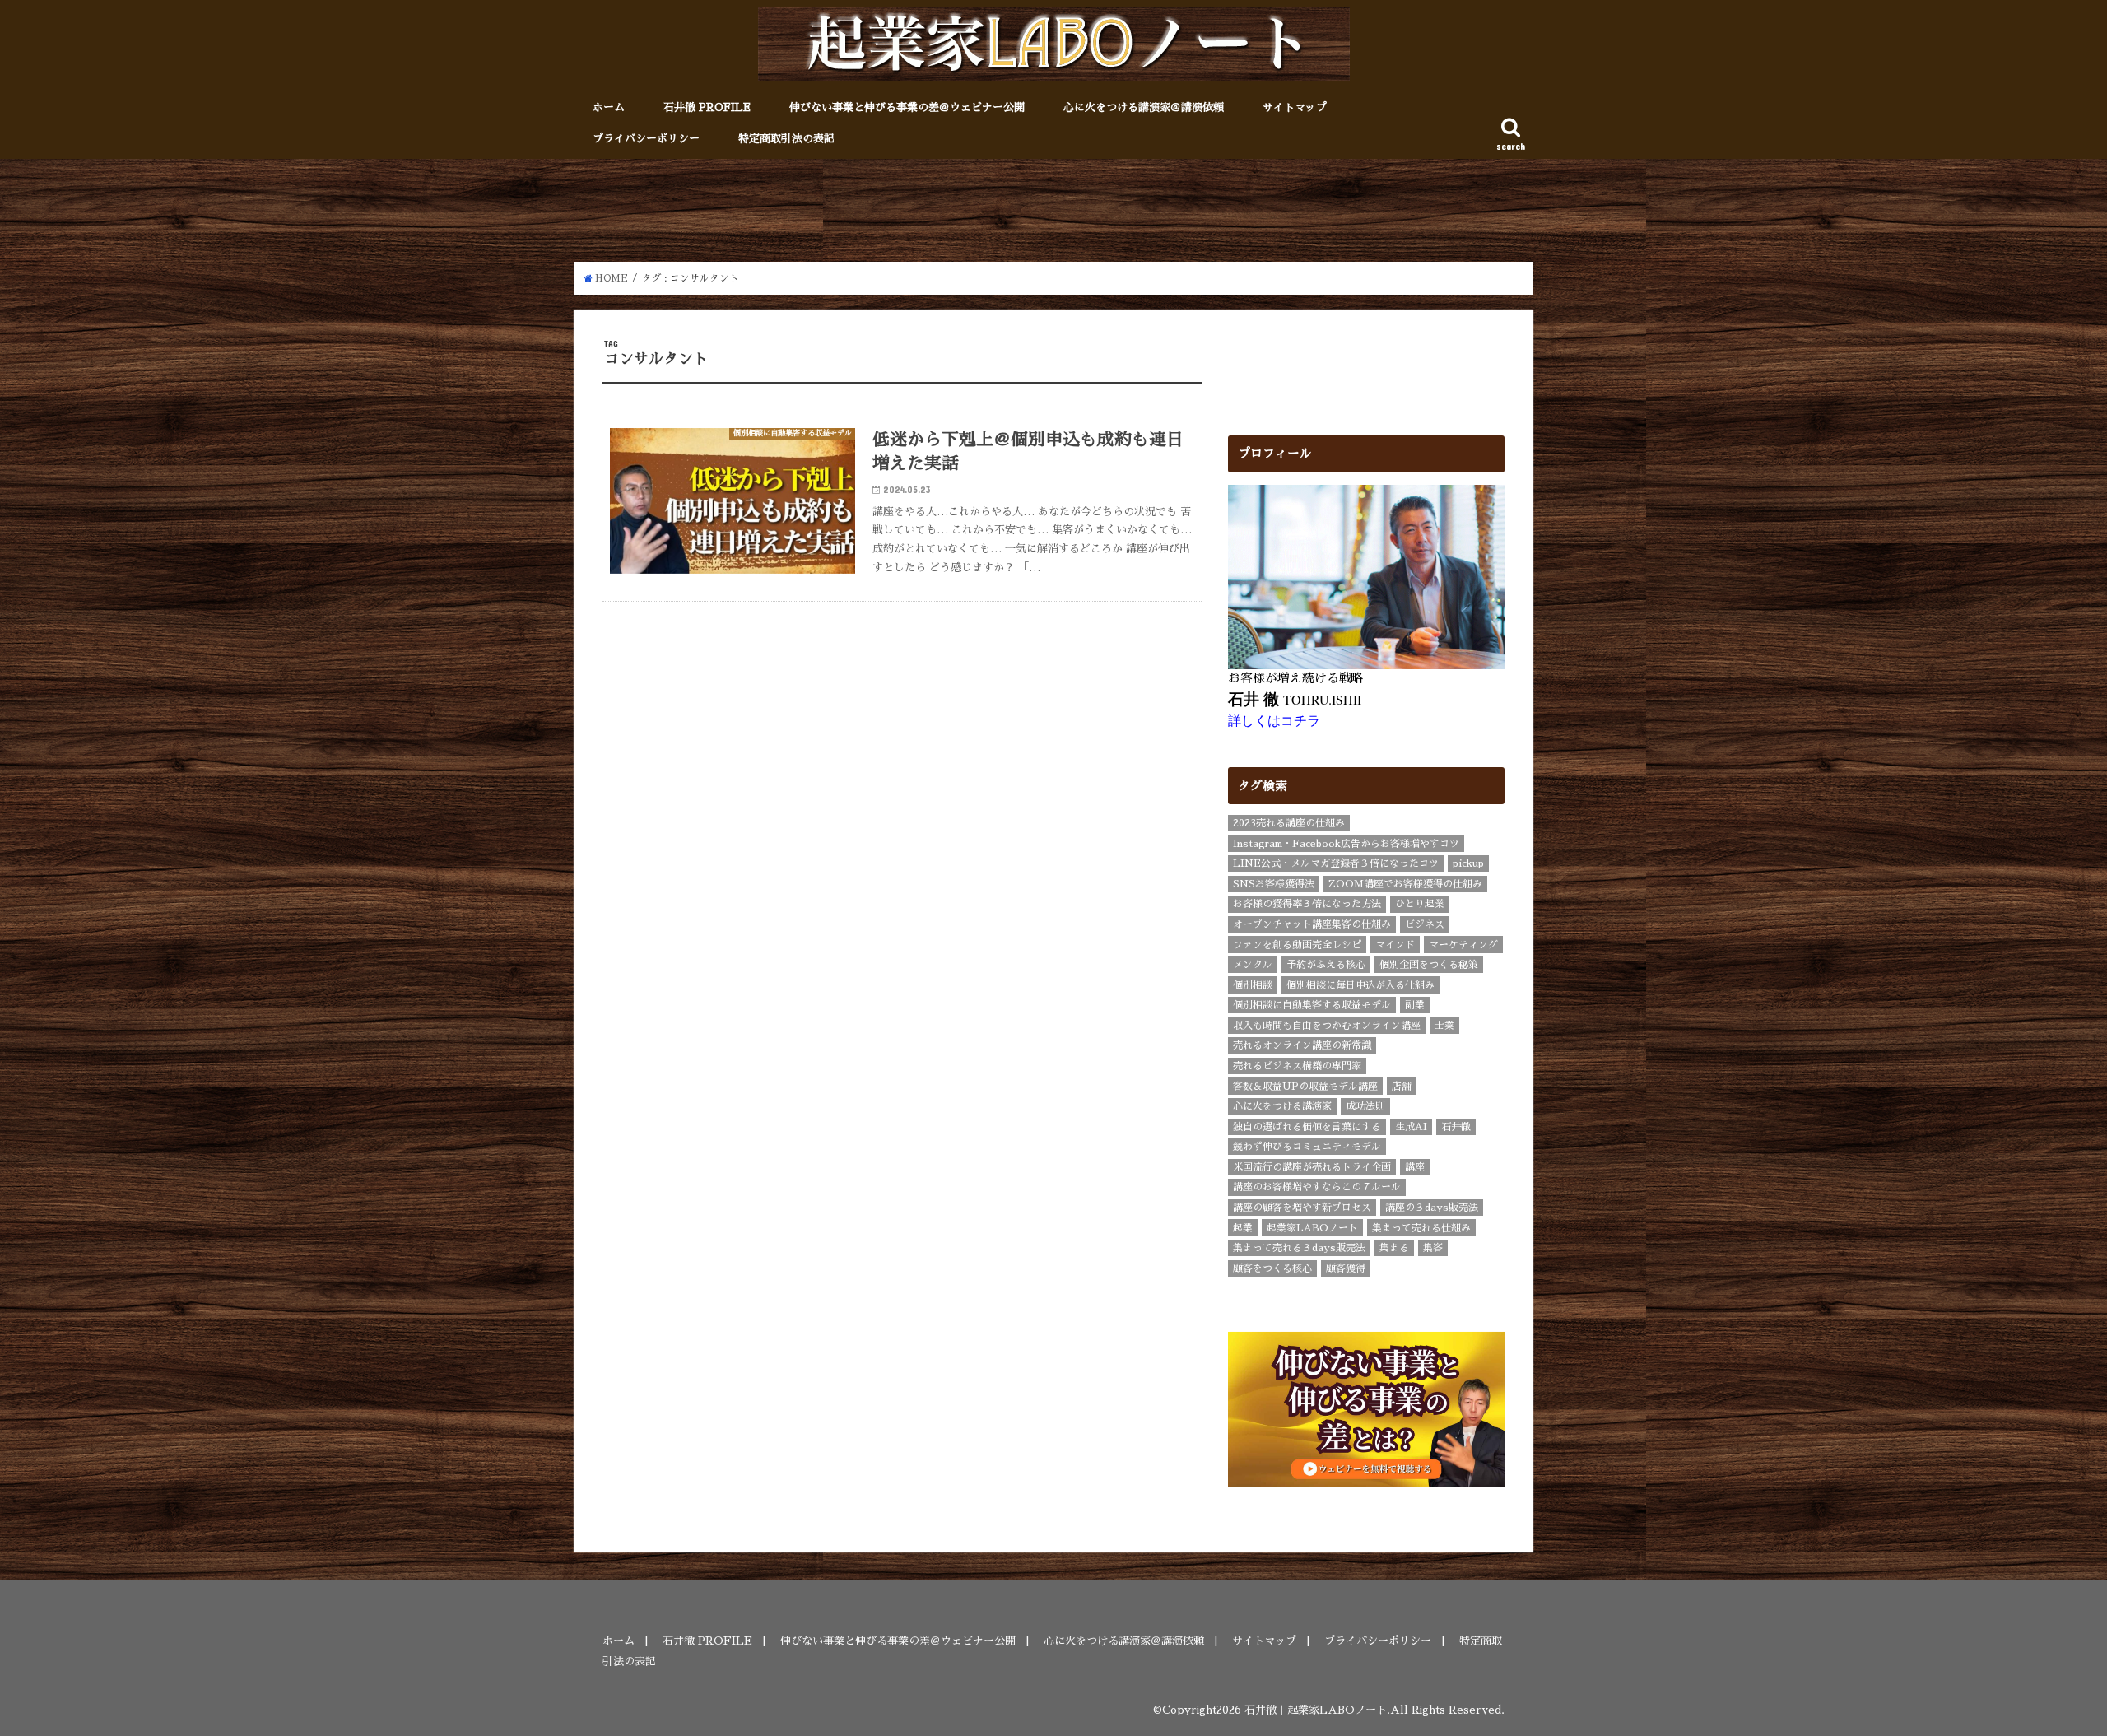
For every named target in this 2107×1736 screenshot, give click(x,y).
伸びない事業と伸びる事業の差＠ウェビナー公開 (907, 107)
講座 (1415, 1167)
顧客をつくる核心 (1272, 1268)
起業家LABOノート (1312, 1228)
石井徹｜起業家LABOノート (1316, 1710)
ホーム (609, 107)
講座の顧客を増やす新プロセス (1302, 1208)
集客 (1433, 1248)
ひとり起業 (1420, 904)
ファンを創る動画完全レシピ (1297, 945)
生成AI (1411, 1127)
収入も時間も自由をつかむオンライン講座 (1327, 1026)
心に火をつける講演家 (1282, 1106)
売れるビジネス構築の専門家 (1297, 1066)
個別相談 (1253, 985)
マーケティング (1463, 945)
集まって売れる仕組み (1421, 1228)
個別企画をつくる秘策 (1429, 965)
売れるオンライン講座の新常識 (1302, 1045)
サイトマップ (1295, 107)
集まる (1394, 1248)
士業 (1444, 1026)
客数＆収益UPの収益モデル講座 (1305, 1087)
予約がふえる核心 (1326, 965)
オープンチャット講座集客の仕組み (1312, 924)
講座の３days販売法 (1432, 1208)
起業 (1243, 1228)
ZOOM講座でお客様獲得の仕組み (1405, 884)
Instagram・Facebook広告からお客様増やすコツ (1346, 844)
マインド (1395, 945)
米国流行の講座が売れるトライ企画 (1312, 1167)
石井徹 (1456, 1127)
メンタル (1253, 965)
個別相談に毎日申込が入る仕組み (1360, 985)
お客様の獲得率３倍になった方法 (1307, 904)
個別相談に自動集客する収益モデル (1312, 1005)
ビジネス (1425, 924)
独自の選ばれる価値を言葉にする (1307, 1127)
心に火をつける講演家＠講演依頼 (1144, 107)
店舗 (1402, 1087)
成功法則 (1365, 1106)
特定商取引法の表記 (786, 139)
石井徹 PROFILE (707, 107)
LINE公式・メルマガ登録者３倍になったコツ (1336, 863)
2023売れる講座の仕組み (1289, 823)
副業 (1415, 1005)
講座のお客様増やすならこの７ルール (1317, 1187)
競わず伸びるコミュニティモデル (1307, 1147)
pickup (1468, 863)
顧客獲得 (1346, 1268)
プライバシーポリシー (646, 139)
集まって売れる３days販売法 (1299, 1248)
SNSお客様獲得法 (1274, 884)
